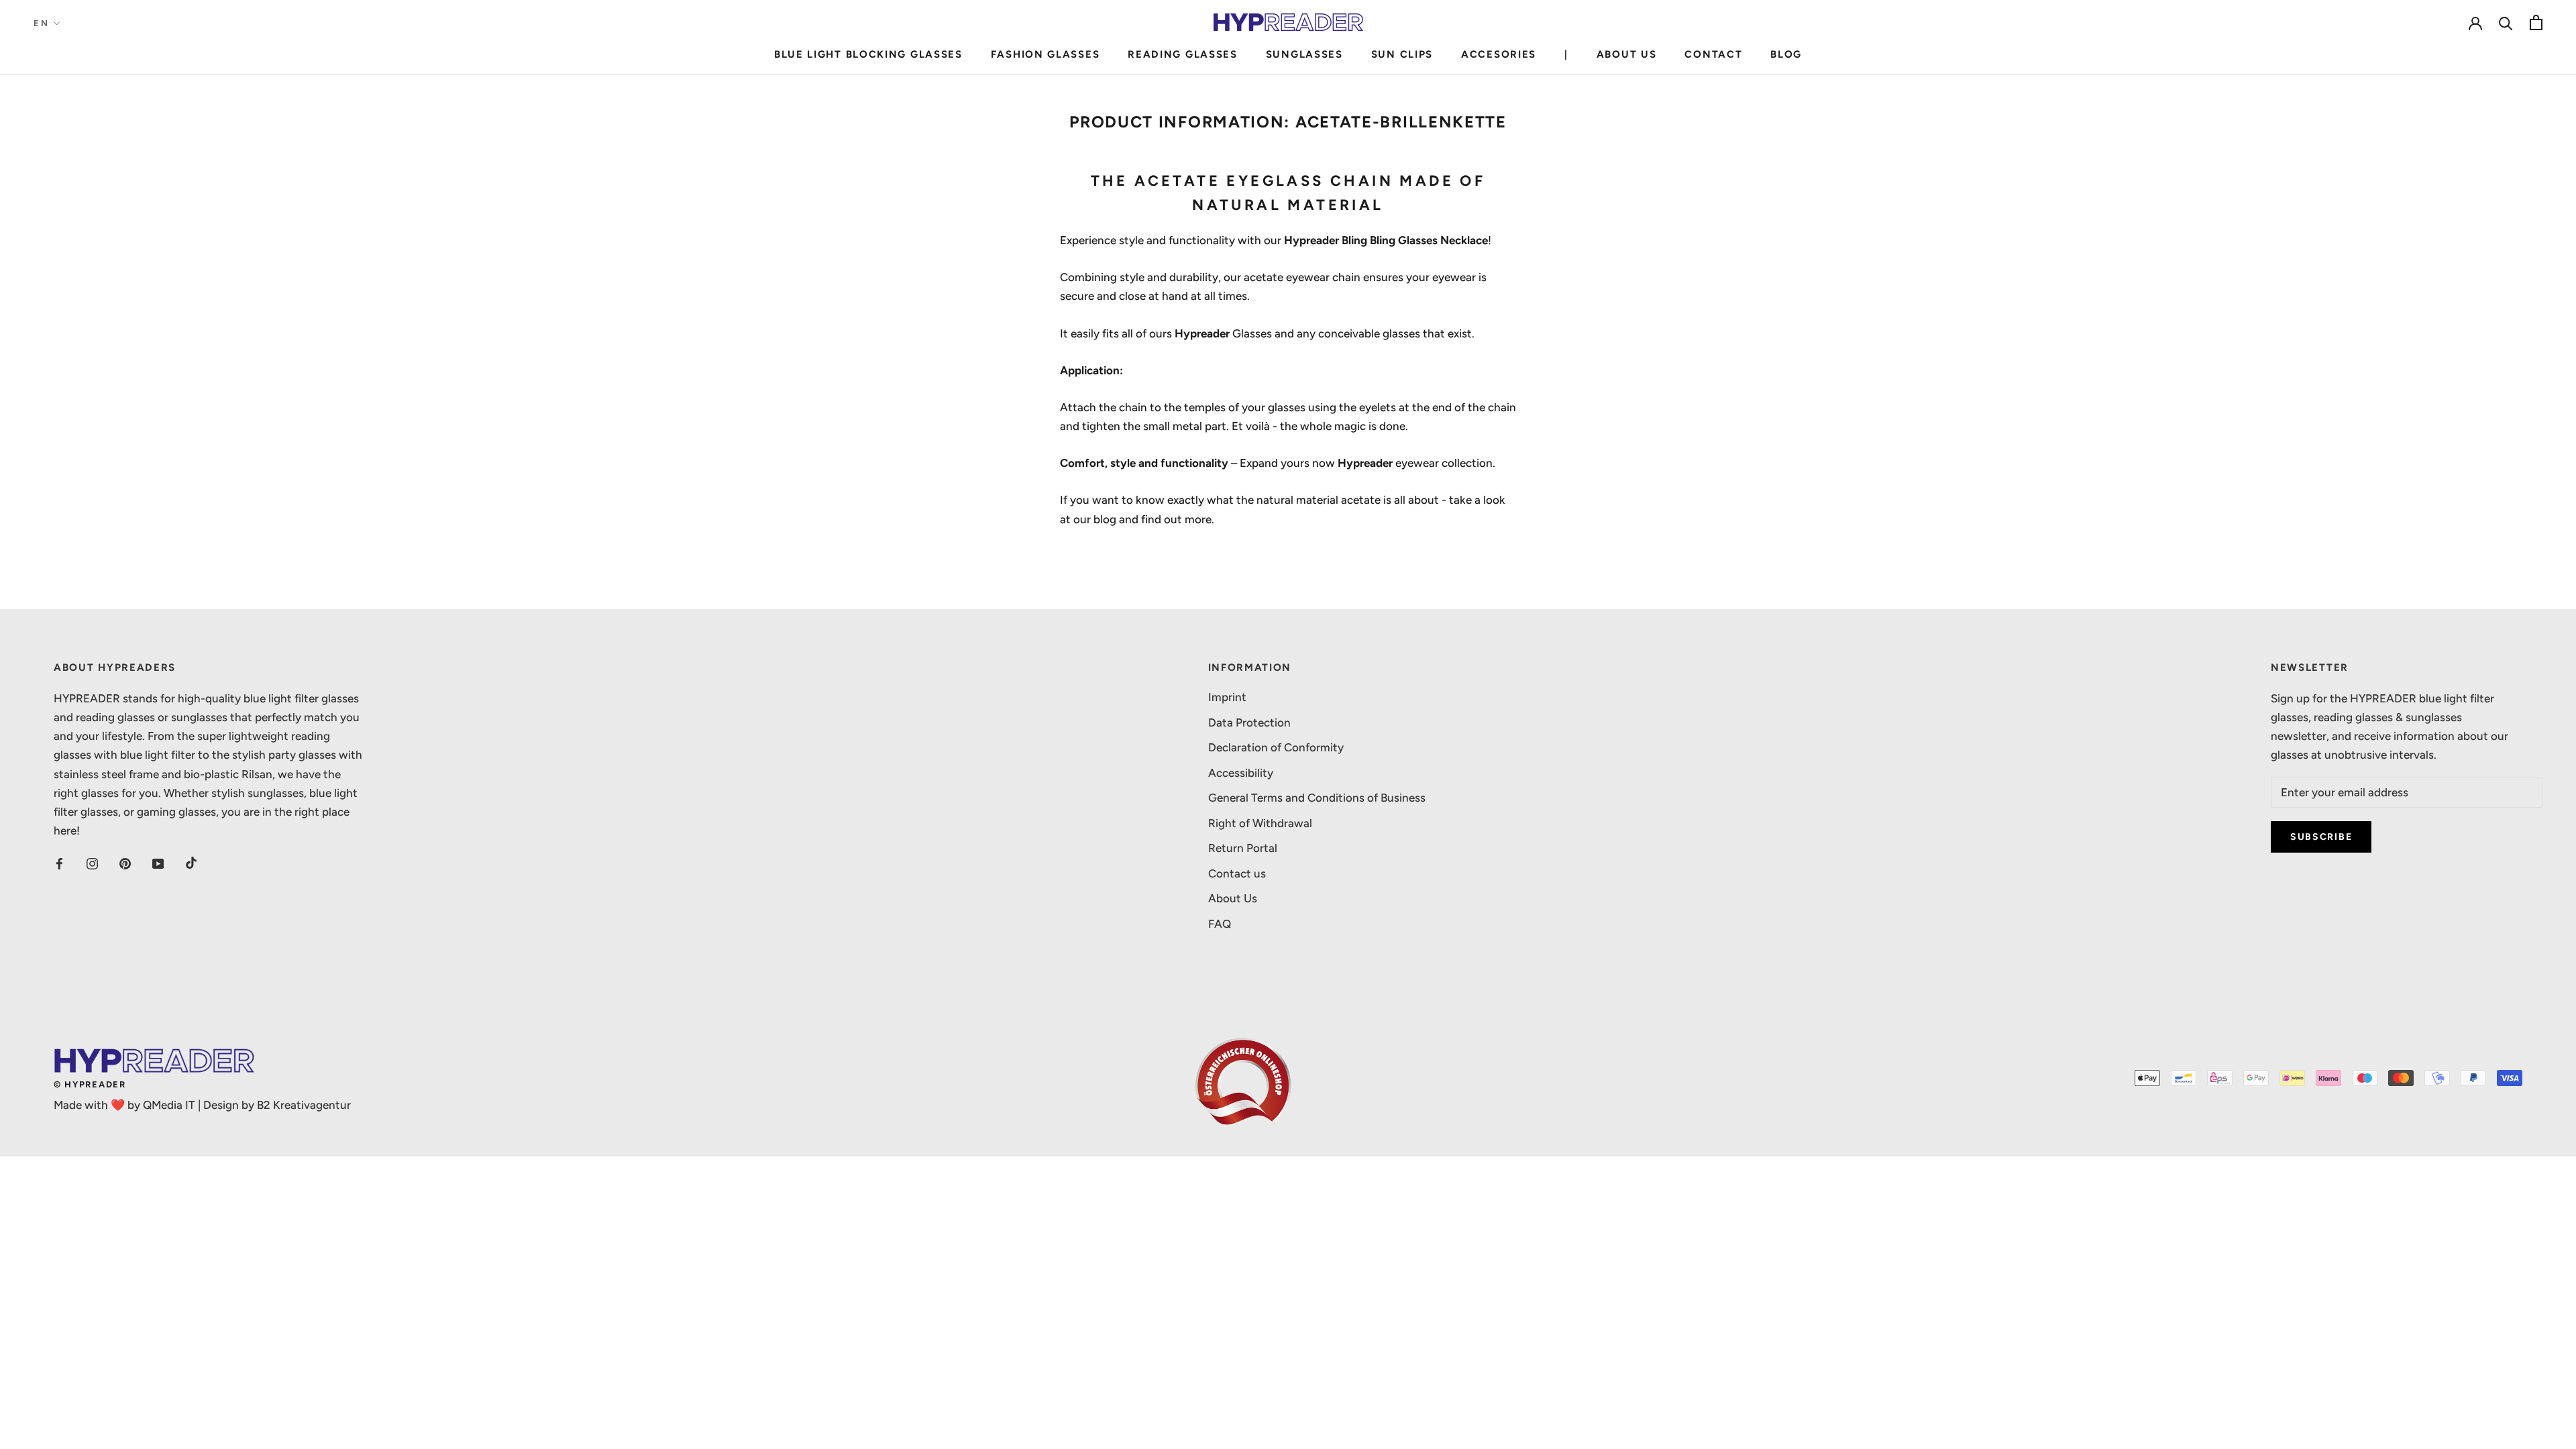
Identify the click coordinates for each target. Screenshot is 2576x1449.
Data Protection (1249, 722)
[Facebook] (59, 863)
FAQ (1220, 924)
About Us (1627, 54)
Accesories (1499, 54)
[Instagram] (92, 863)
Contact (1713, 54)
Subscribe (2321, 837)
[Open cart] (2536, 22)
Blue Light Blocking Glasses (868, 54)
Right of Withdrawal (1260, 823)
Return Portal (1243, 848)
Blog (1786, 54)
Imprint (1227, 697)
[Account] (2475, 22)
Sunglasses (1304, 54)
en (41, 23)
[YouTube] (158, 863)
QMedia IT (169, 1105)
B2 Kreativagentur (304, 1105)
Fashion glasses (1045, 54)
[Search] (2506, 22)
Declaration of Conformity (1276, 747)
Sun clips (1402, 54)
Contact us (1237, 873)
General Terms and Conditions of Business (1317, 798)
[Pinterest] (125, 863)
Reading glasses (1183, 54)
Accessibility (1241, 773)
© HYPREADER (90, 1084)
